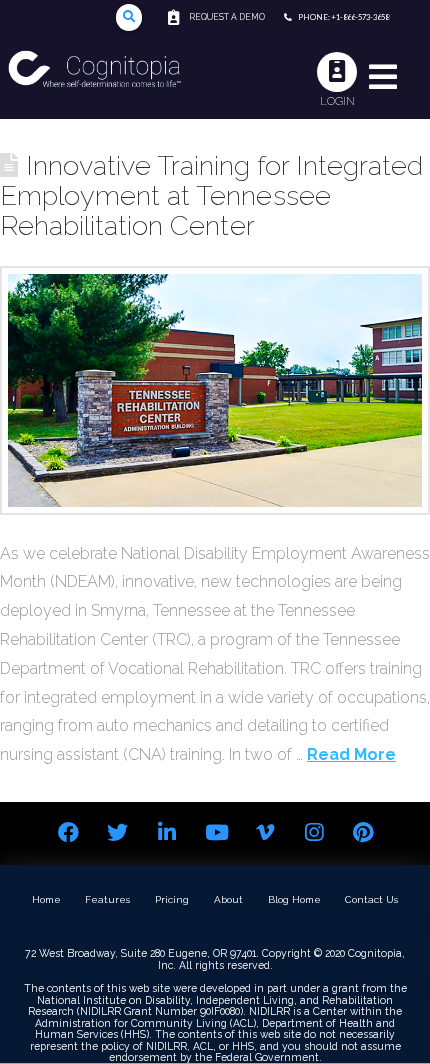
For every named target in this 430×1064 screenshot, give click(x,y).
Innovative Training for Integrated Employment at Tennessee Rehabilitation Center (211, 195)
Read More (351, 754)
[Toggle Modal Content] (129, 17)
